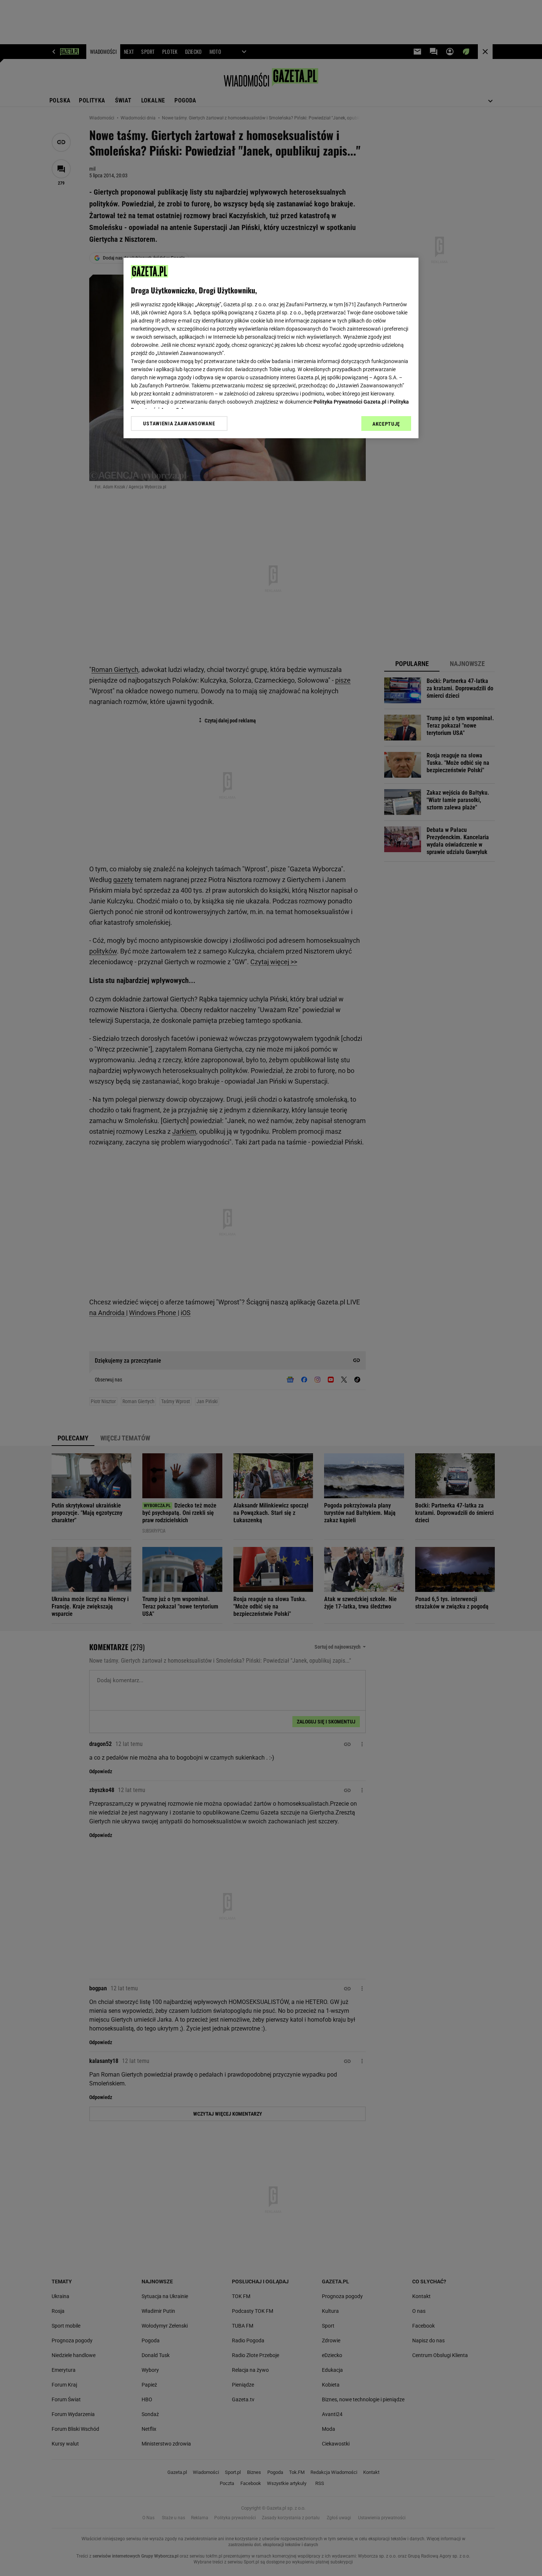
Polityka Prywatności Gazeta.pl (350, 402)
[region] (271, 348)
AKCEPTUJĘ (386, 424)
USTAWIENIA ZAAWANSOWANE (179, 423)
